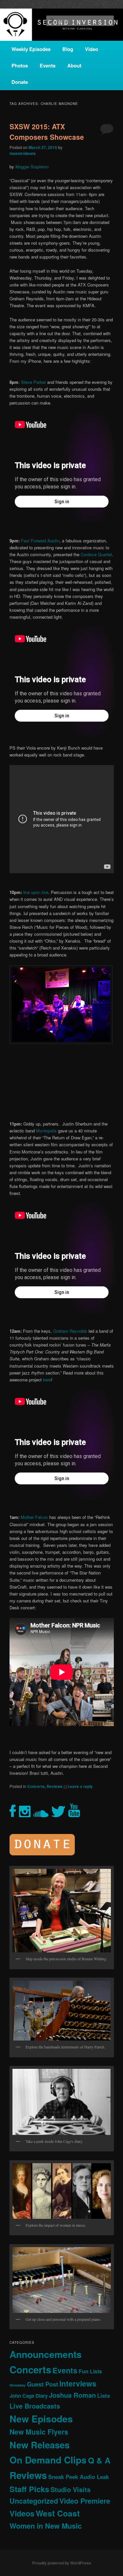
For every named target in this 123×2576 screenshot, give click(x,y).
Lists (103, 2395)
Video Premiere (85, 2501)
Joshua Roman (72, 2395)
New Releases (40, 2445)
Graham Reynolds (70, 1331)
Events (48, 65)
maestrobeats (23, 153)
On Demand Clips (48, 2460)
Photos (20, 65)
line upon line (36, 892)
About (74, 65)
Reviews (55, 1786)
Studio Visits (71, 2489)
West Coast (58, 2513)
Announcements (46, 2354)
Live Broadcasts (35, 2406)
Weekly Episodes (31, 49)
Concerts (36, 1786)
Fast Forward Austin (40, 541)
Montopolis (46, 1131)
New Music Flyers (39, 2432)
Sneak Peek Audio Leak (79, 2477)
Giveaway (18, 2385)
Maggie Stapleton (32, 167)
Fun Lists (90, 2371)
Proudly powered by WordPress (62, 2563)
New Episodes (41, 2419)
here (47, 1380)
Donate (20, 82)
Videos (22, 2513)
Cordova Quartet (96, 554)
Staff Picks (29, 2489)
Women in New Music (46, 2526)
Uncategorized (34, 2501)
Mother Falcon (34, 1517)
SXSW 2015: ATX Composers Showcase (47, 132)
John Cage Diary (29, 2396)
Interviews (78, 2383)
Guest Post (42, 2384)
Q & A (99, 2460)
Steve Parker (34, 382)
